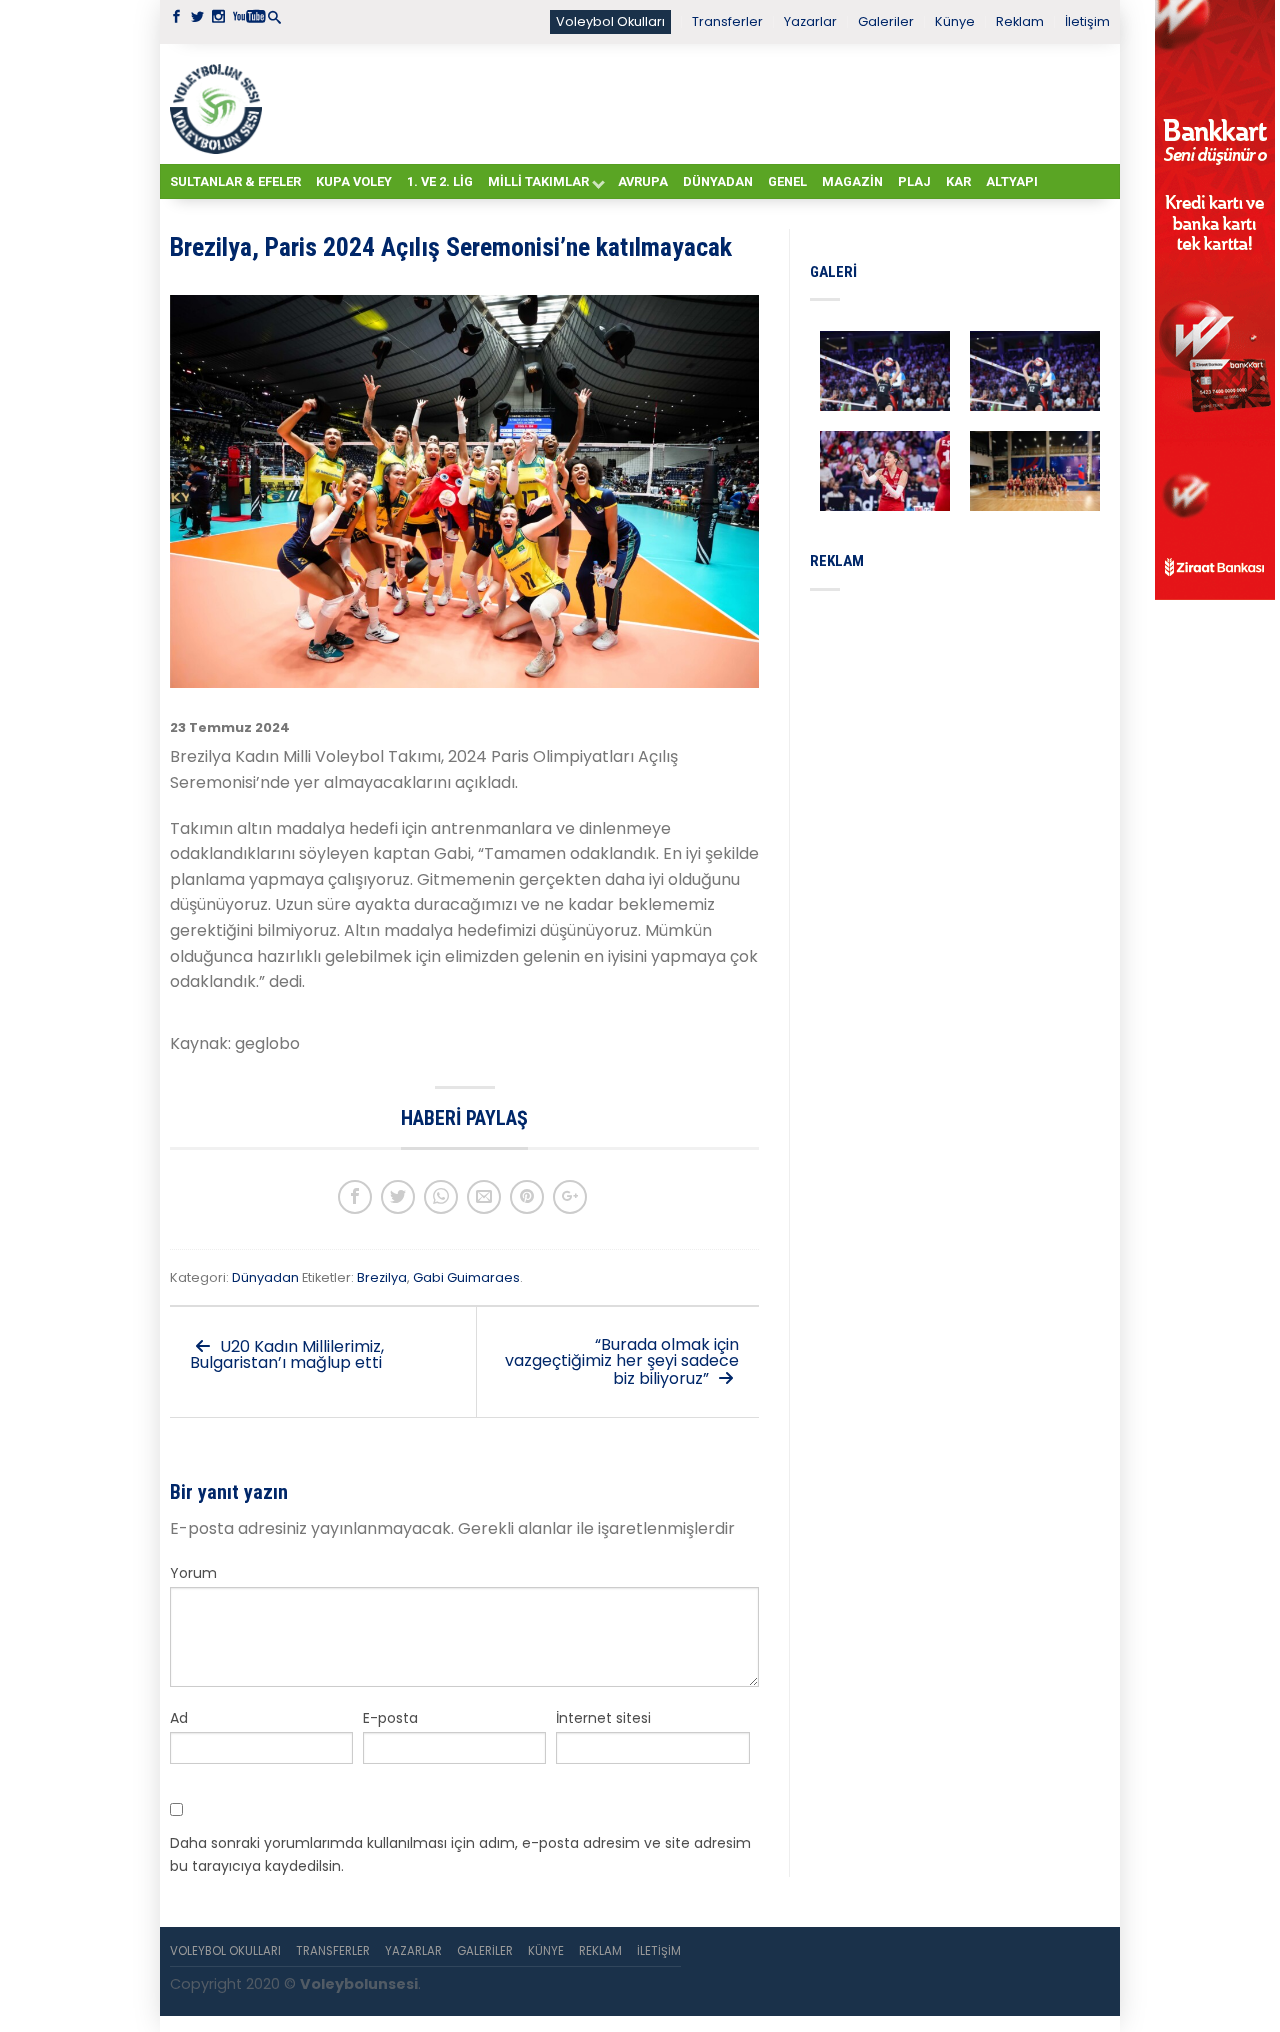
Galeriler (886, 21)
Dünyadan (718, 181)
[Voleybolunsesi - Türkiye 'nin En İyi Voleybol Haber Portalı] (220, 104)
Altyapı (1012, 181)
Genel (787, 181)
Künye (955, 21)
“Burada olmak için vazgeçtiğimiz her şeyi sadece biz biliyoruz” (622, 1361)
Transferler (727, 21)
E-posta (390, 1718)
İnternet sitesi (603, 1718)
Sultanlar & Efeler (235, 181)
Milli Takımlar (538, 181)
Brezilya (382, 1277)
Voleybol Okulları (610, 21)
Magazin (852, 181)
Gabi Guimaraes (466, 1277)
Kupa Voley (354, 181)
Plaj (914, 181)
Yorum (193, 1573)
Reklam (1020, 21)
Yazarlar (810, 21)
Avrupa (643, 181)
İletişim (1087, 21)
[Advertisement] (690, 103)
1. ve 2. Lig (440, 181)
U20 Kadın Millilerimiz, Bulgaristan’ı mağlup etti (287, 1354)
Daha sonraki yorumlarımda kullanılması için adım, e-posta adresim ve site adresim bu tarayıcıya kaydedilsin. (460, 1854)
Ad (179, 1718)
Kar (958, 181)
